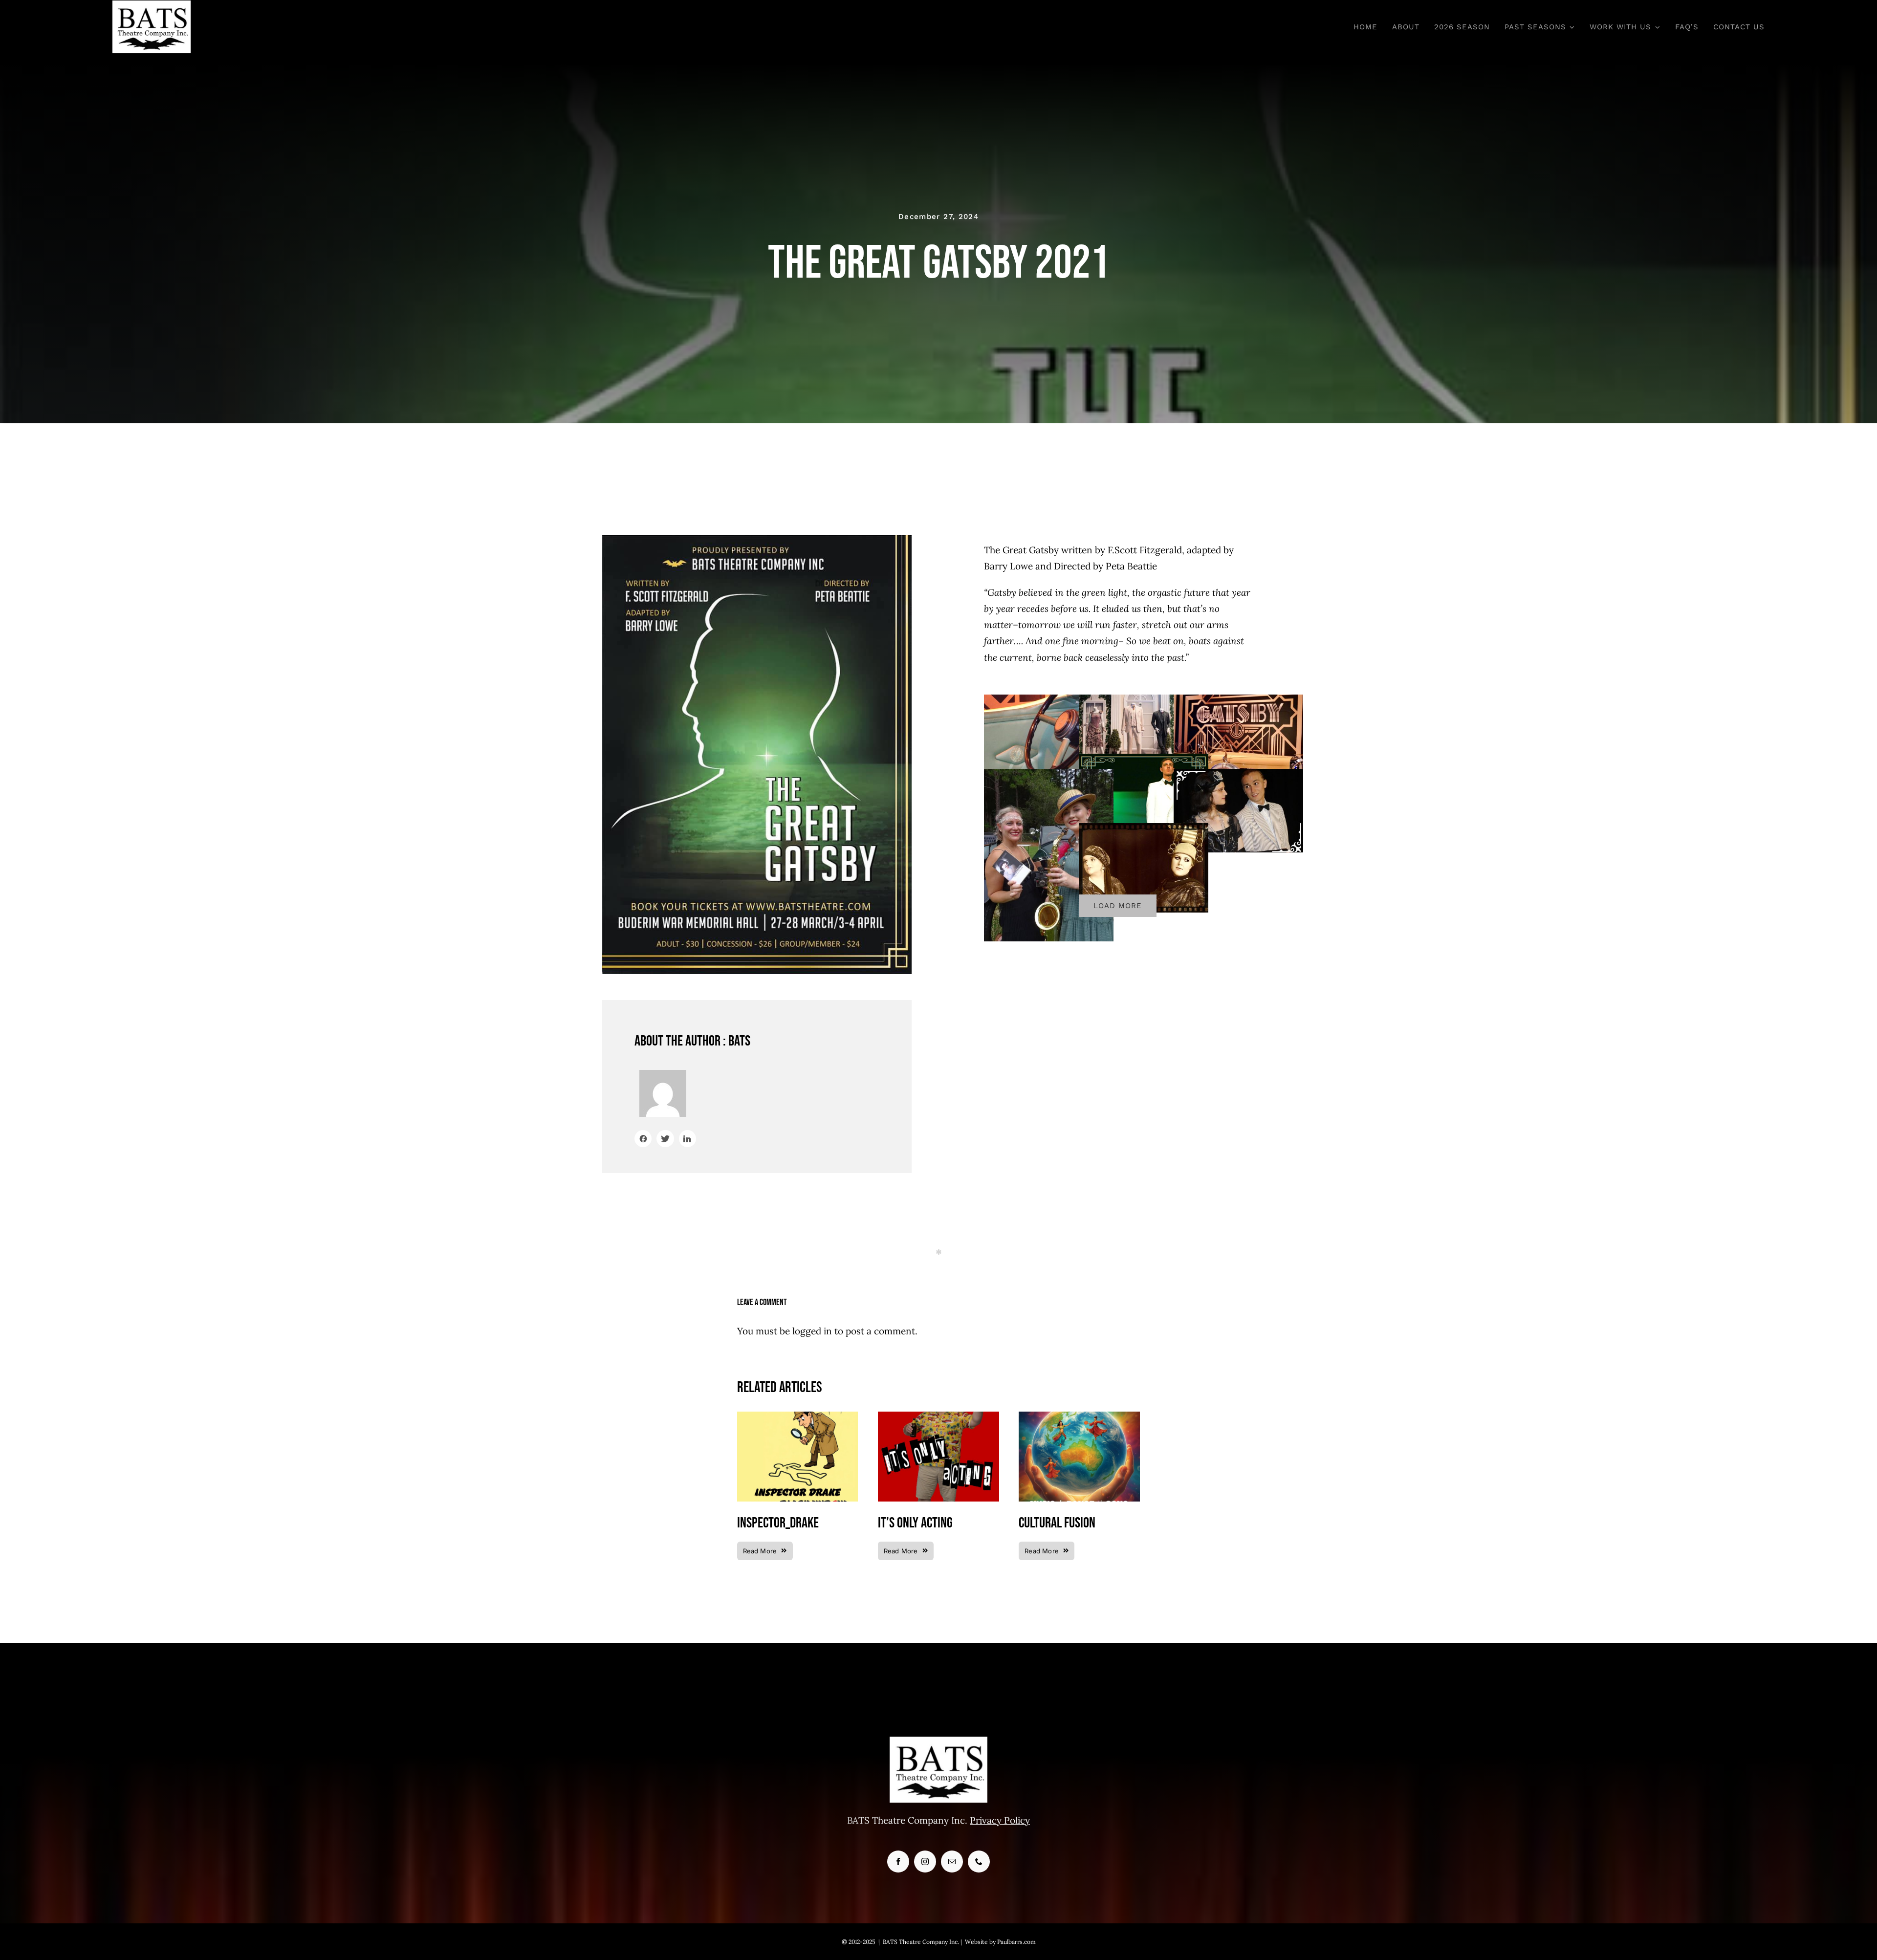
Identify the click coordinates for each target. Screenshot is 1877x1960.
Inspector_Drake (778, 1523)
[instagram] (925, 1862)
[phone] (979, 1862)
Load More (1118, 906)
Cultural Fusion (1057, 1523)
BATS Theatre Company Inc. (921, 1942)
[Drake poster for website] (798, 1416)
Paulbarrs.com (1016, 1942)
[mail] (952, 1862)
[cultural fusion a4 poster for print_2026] (1079, 1416)
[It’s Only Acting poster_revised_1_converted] (938, 1416)
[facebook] (898, 1862)
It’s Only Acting (915, 1523)
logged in (812, 1331)
